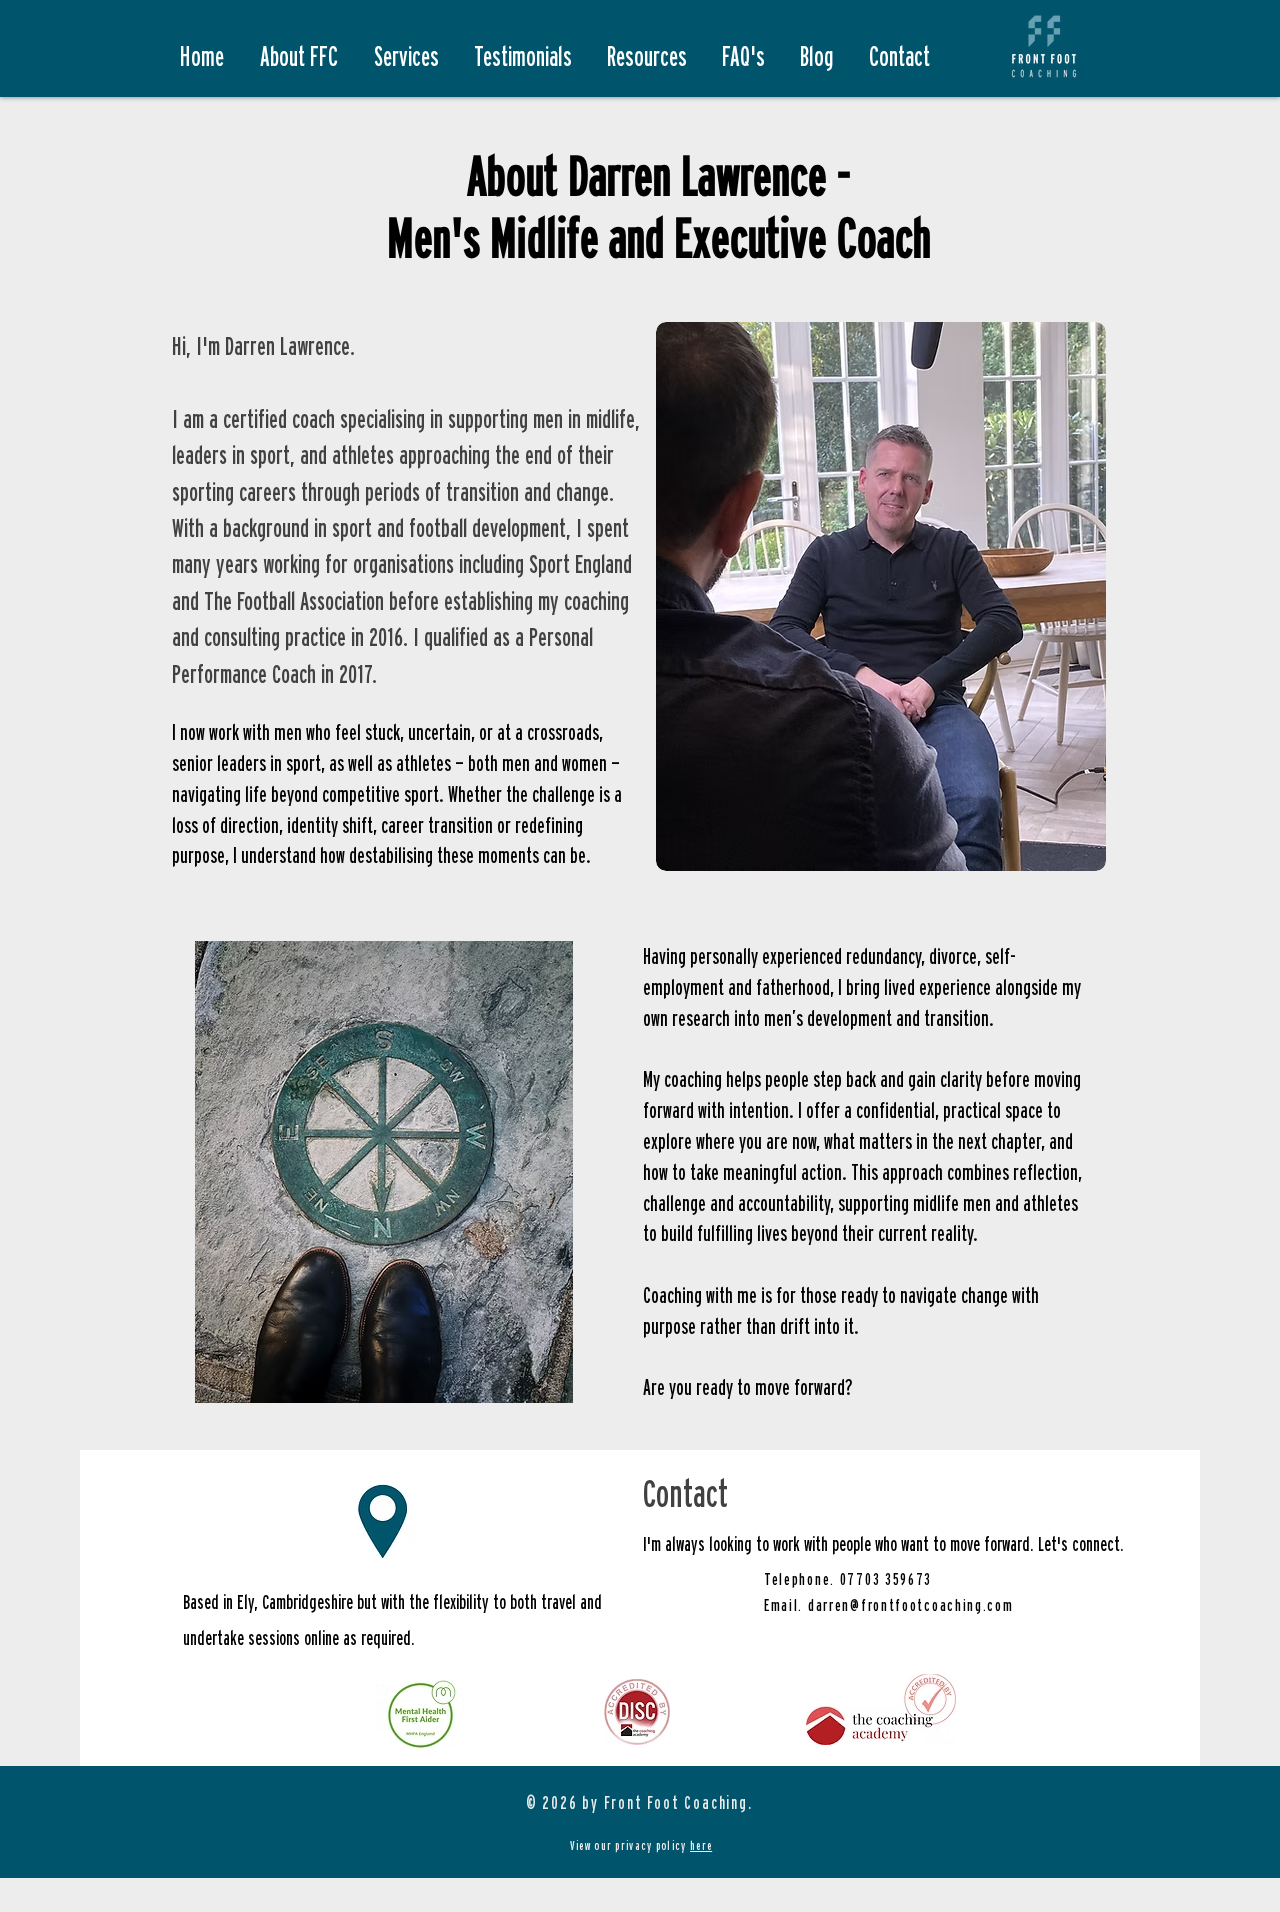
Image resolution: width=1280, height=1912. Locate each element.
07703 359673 (886, 1579)
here (701, 1845)
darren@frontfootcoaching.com (911, 1605)
